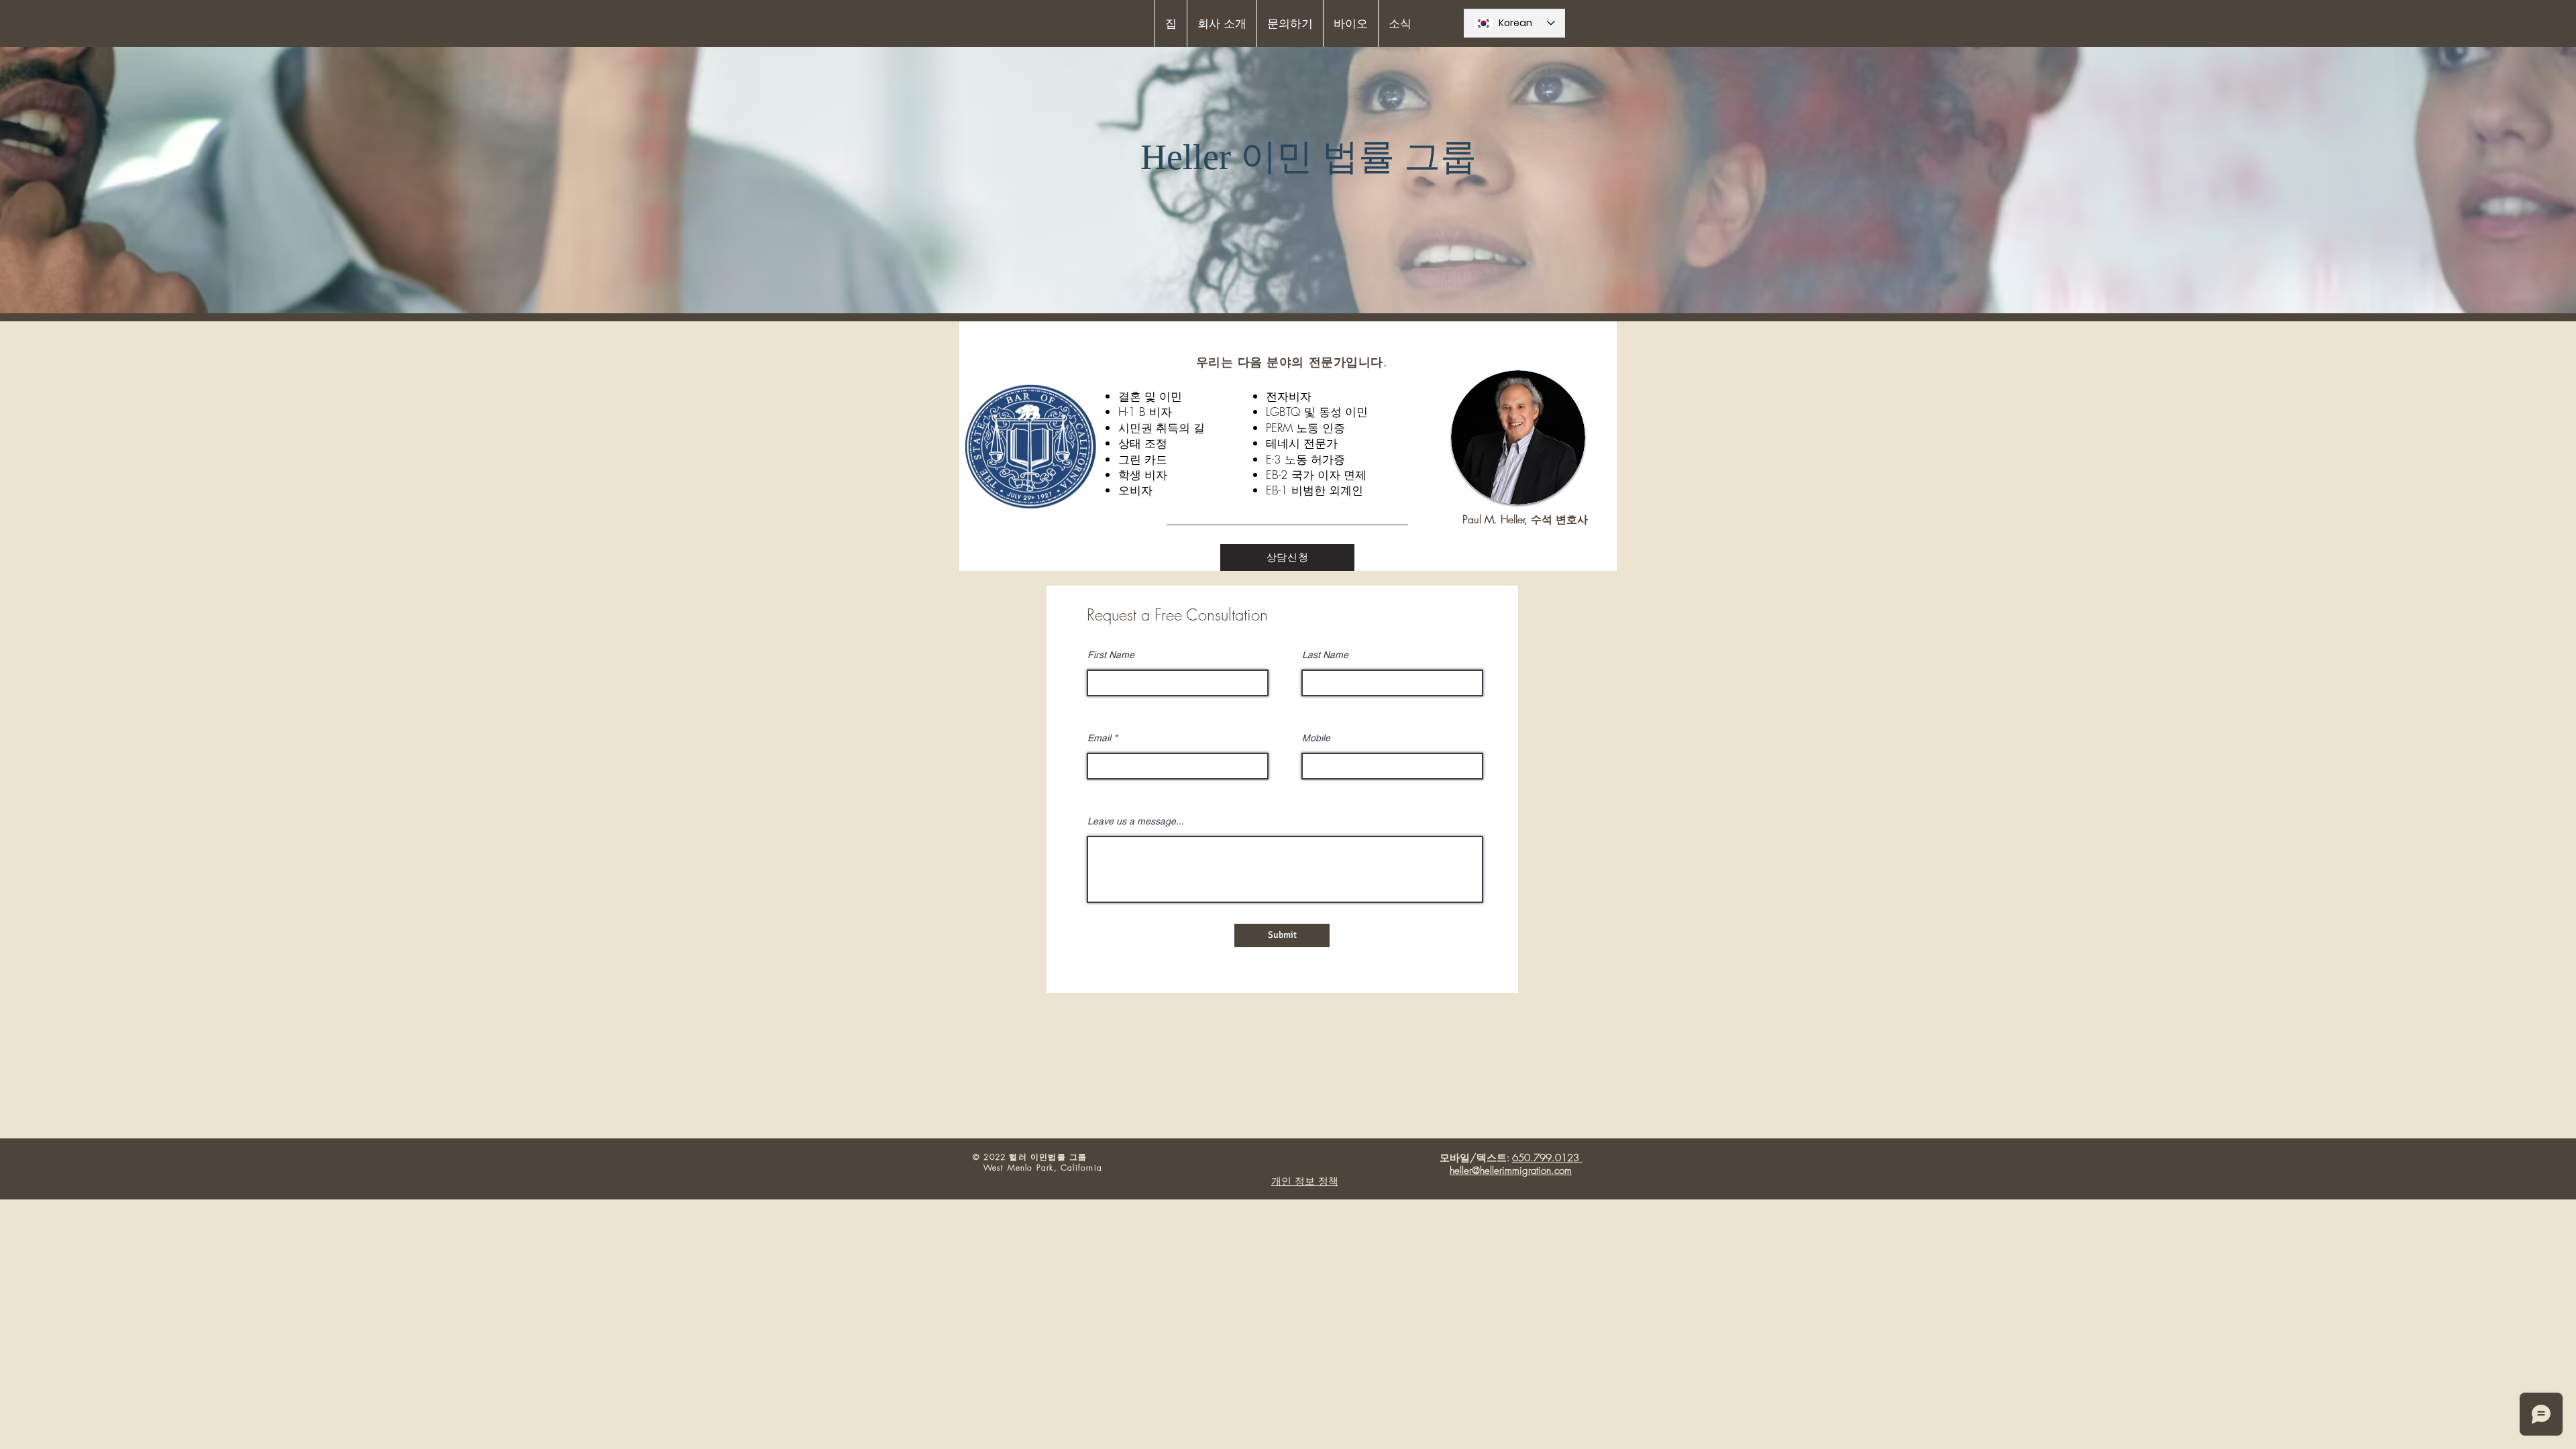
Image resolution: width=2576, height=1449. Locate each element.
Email (1099, 738)
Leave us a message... (1136, 821)
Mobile (1316, 738)
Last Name (1325, 655)
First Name (1111, 655)
